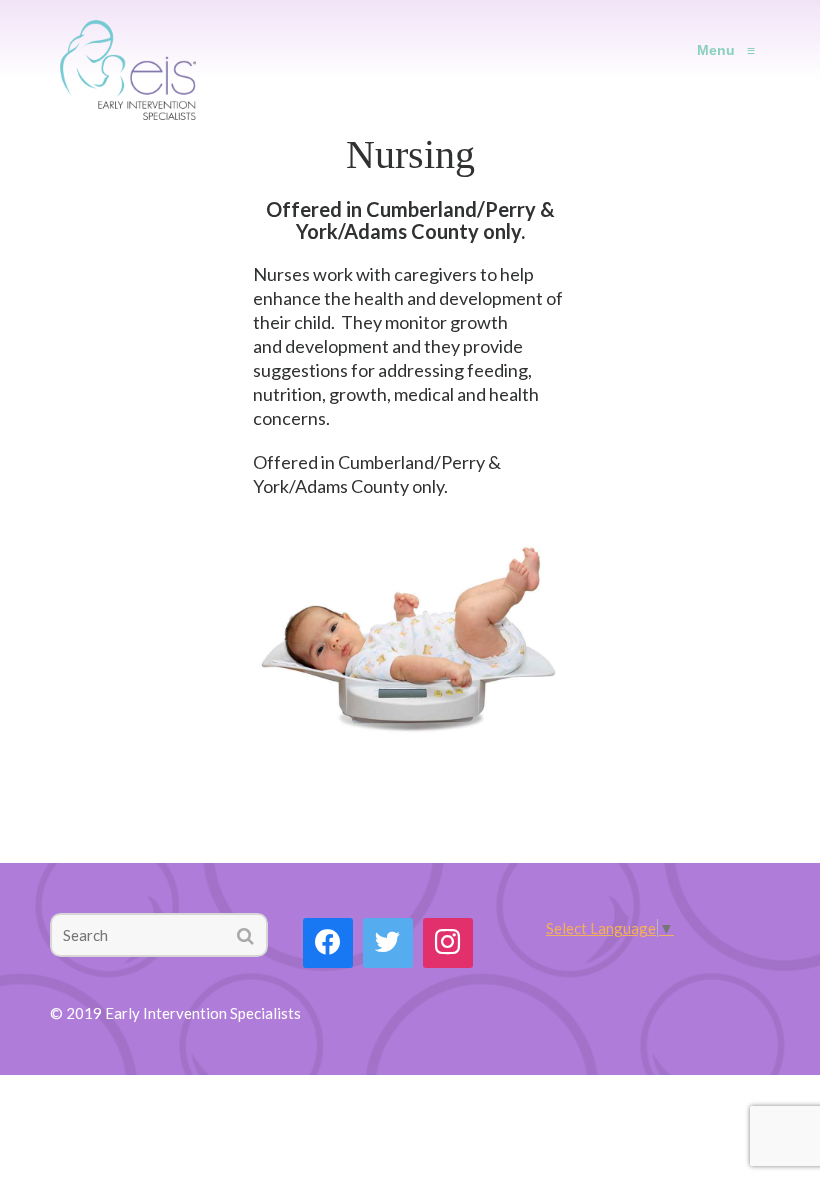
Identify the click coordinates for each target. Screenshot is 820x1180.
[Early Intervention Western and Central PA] (128, 50)
